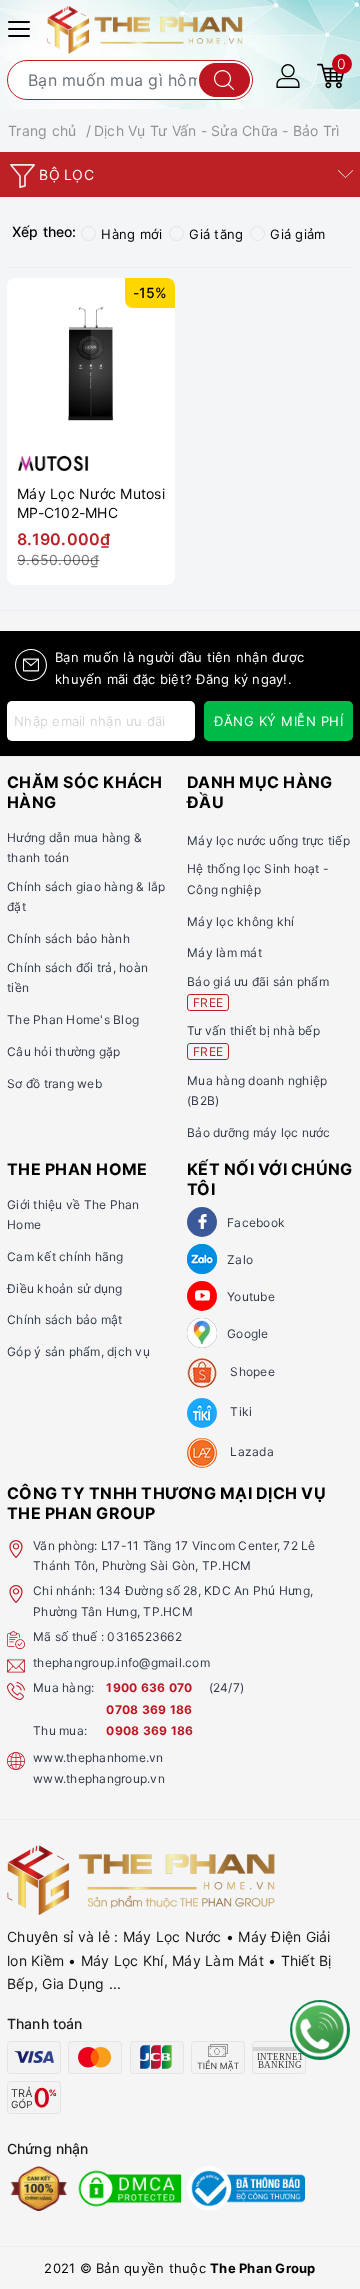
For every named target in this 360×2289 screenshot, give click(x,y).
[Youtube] (202, 1296)
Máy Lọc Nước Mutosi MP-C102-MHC (91, 503)
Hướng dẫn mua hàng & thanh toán (74, 847)
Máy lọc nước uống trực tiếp (268, 840)
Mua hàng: (63, 1687)
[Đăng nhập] (288, 74)
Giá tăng (216, 234)
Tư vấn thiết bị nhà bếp (253, 1040)
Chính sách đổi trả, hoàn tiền (77, 977)
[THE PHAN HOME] (145, 28)
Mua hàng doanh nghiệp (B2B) (257, 1090)
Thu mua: (60, 1730)
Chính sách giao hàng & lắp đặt (86, 896)
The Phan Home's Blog (73, 1019)
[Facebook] (202, 1222)
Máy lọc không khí (240, 921)
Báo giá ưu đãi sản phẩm (258, 991)
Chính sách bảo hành (68, 938)
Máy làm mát (224, 952)
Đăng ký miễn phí (278, 721)
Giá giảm (297, 234)
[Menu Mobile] (22, 26)
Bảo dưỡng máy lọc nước (259, 1132)
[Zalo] (202, 1259)
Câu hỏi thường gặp (64, 1051)
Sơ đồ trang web (54, 1083)
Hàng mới (131, 234)
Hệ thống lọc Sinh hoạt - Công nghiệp (258, 878)
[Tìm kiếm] (224, 80)
